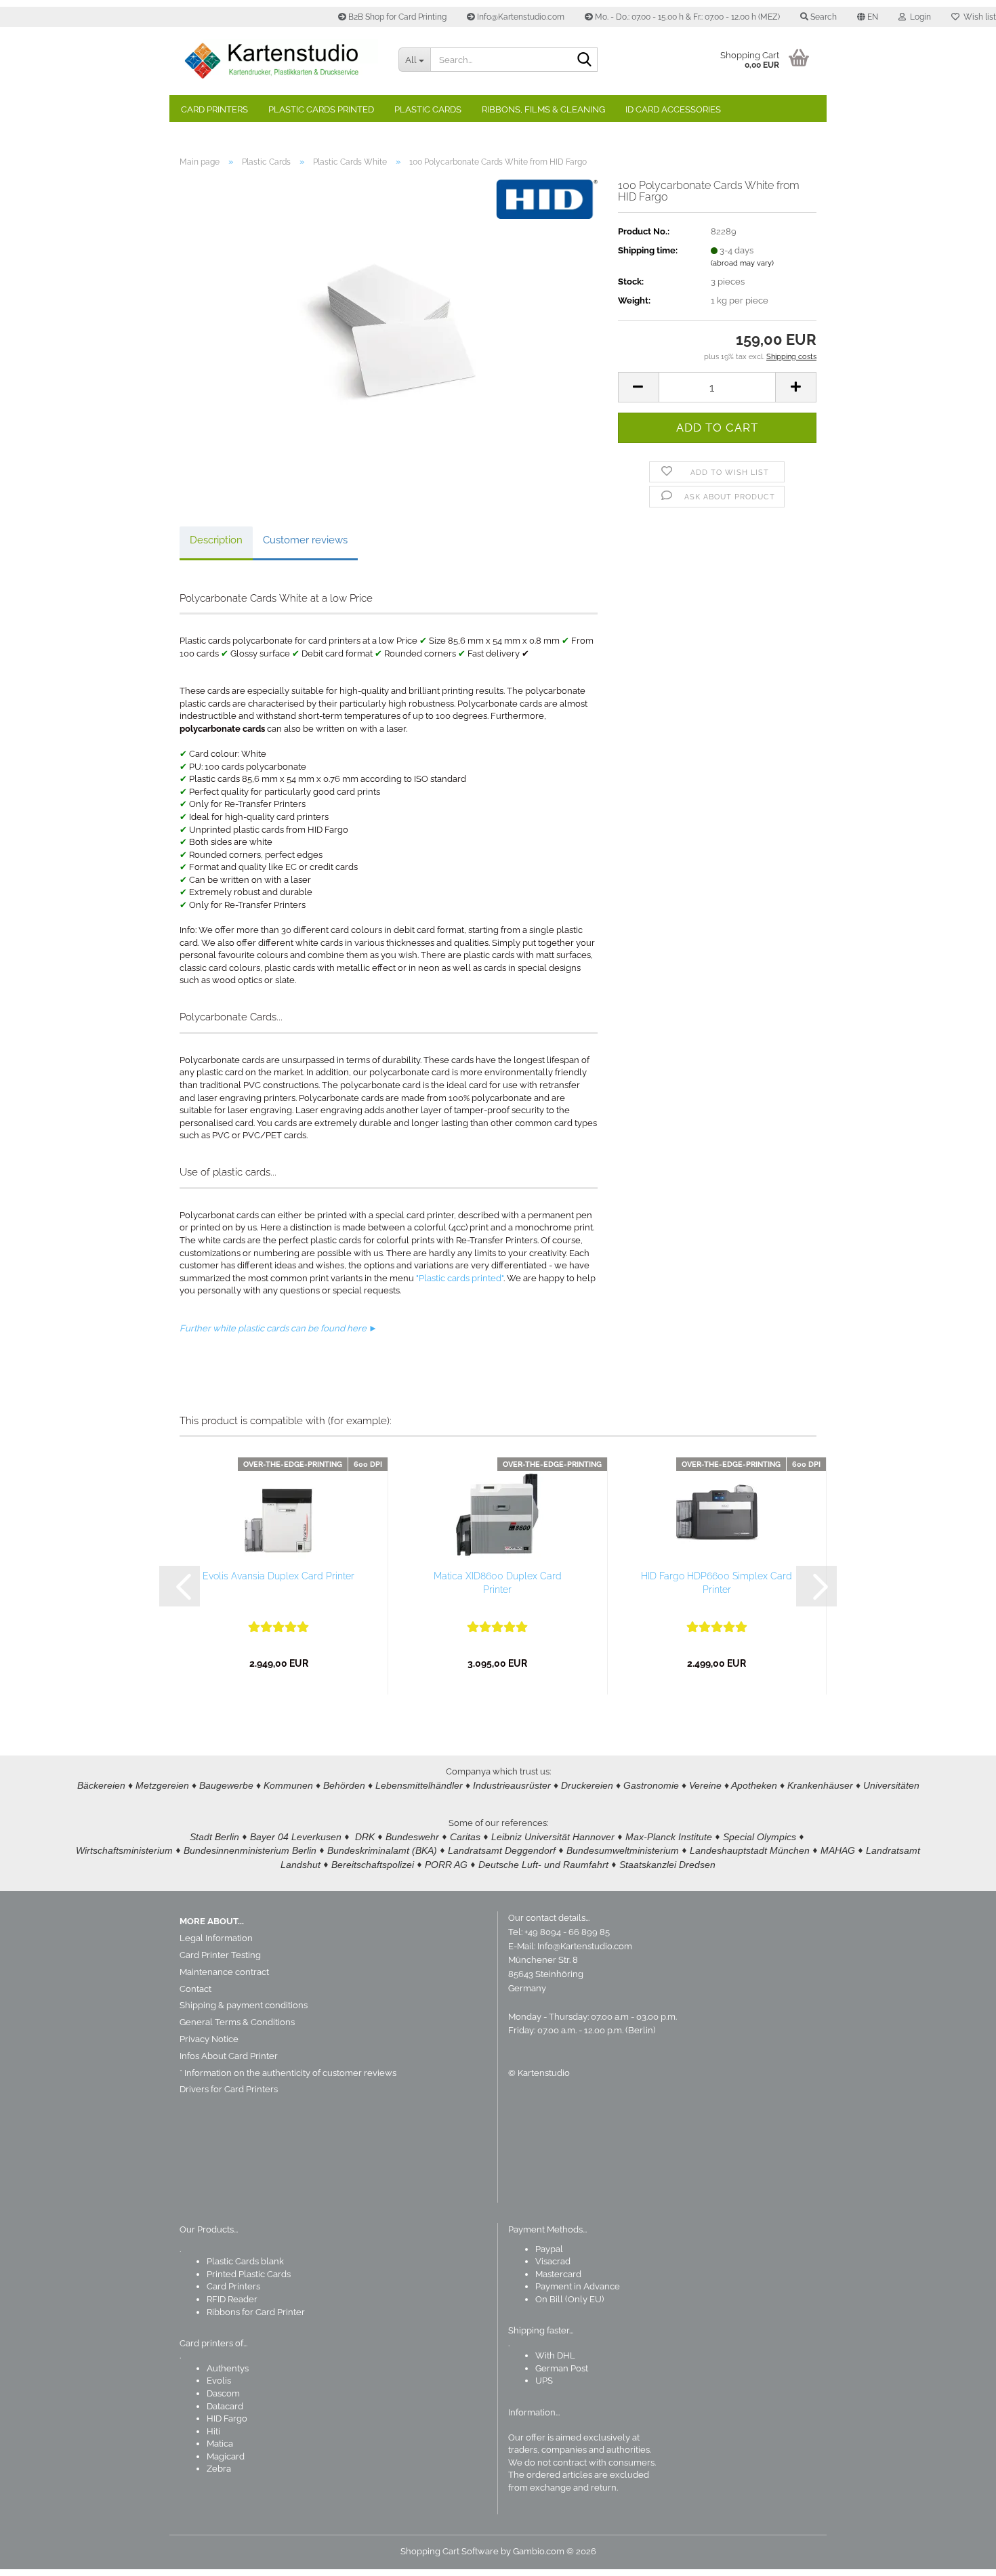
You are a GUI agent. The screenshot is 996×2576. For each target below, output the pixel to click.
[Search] (585, 60)
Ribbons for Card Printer (256, 2312)
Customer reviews (305, 540)
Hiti (213, 2431)
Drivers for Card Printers (229, 2089)
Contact (195, 1989)
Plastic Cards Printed (321, 109)
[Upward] (959, 2556)
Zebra (219, 2469)
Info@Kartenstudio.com (520, 17)
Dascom (223, 2393)
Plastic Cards (428, 109)
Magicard (226, 2456)
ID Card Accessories (673, 109)
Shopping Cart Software (450, 2551)
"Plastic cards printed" (460, 1278)
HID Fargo (227, 2418)
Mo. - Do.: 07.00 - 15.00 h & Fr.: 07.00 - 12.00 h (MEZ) (686, 17)
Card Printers (214, 109)
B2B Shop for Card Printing (396, 17)
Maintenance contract (224, 1972)
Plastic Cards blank (245, 2261)
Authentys (228, 2368)
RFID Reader (232, 2299)
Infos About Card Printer (229, 2056)
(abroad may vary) (742, 263)
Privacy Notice (209, 2039)
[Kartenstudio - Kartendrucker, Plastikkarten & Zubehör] (279, 61)
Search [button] (823, 17)
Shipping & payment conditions (244, 2005)
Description (216, 540)
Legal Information (216, 1938)
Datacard (225, 2406)
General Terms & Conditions (237, 2022)
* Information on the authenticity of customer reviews (288, 2073)
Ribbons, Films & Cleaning (543, 109)
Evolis (219, 2381)
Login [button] (918, 17)
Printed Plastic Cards (249, 2274)
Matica (220, 2444)
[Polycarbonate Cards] (388, 330)
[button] (868, 17)
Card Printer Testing (220, 1955)
